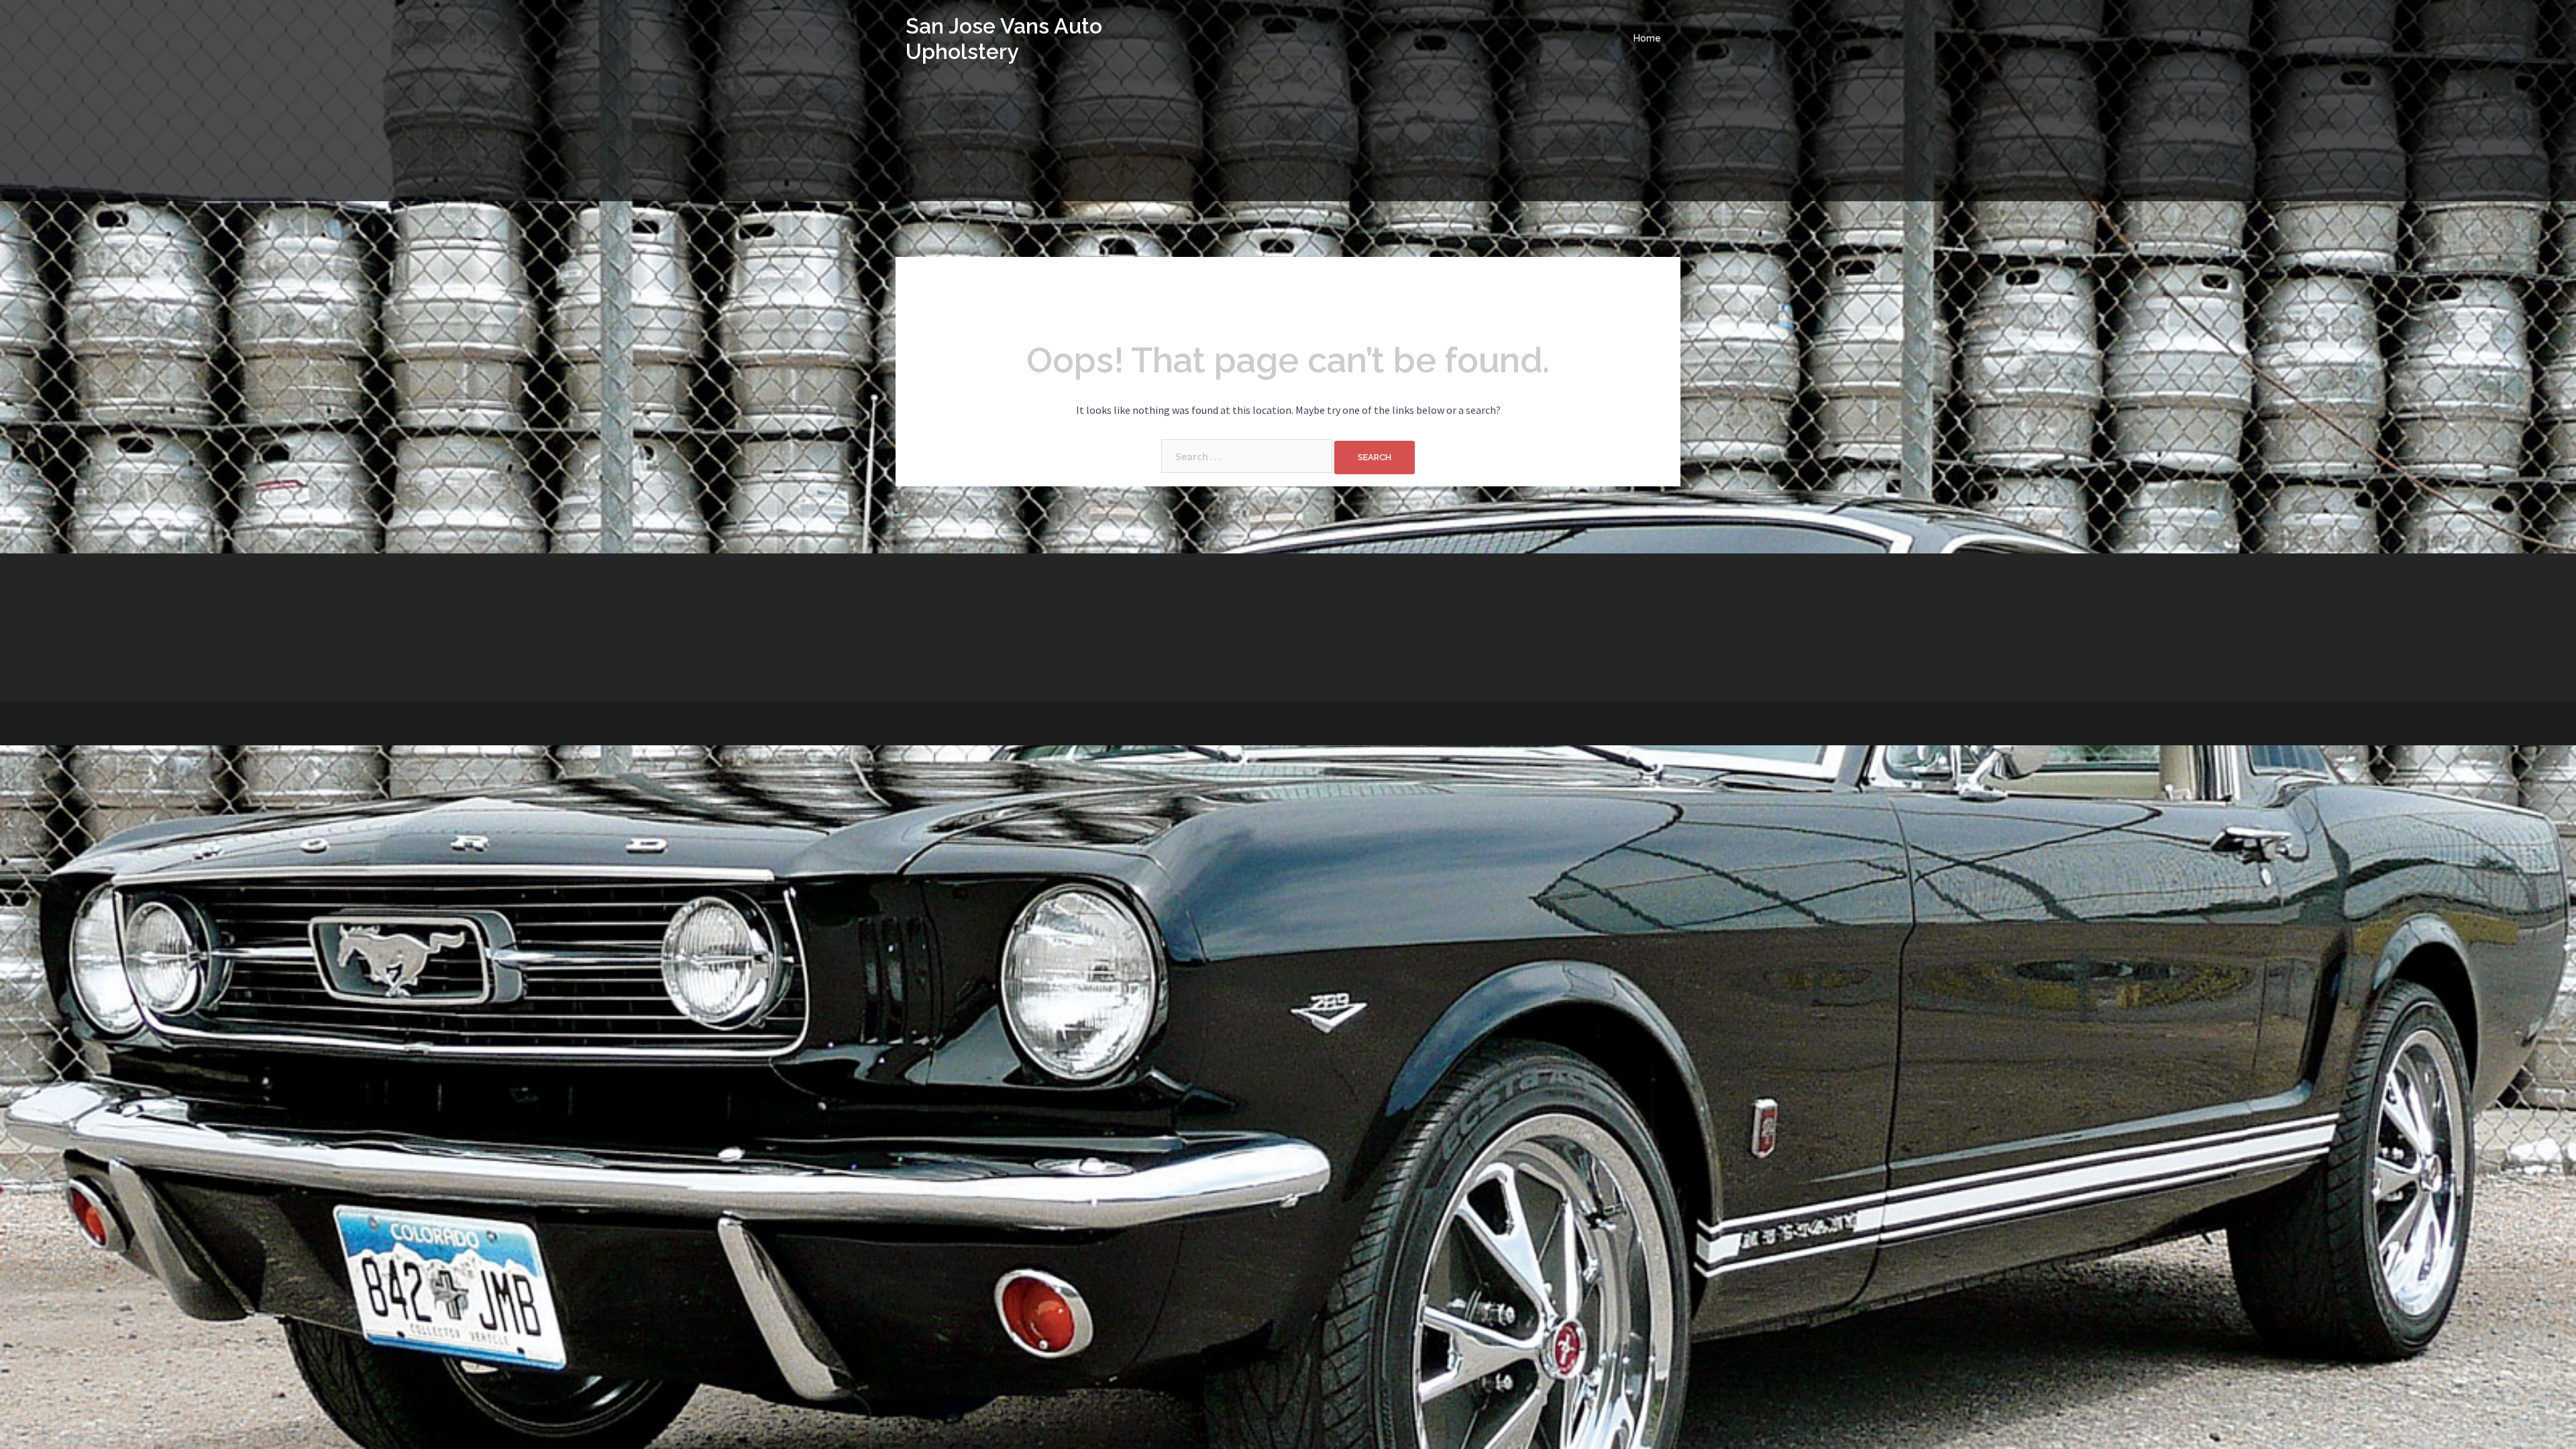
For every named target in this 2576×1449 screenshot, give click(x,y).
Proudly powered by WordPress (976, 723)
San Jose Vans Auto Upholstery (1004, 39)
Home (1647, 38)
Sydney (1107, 723)
